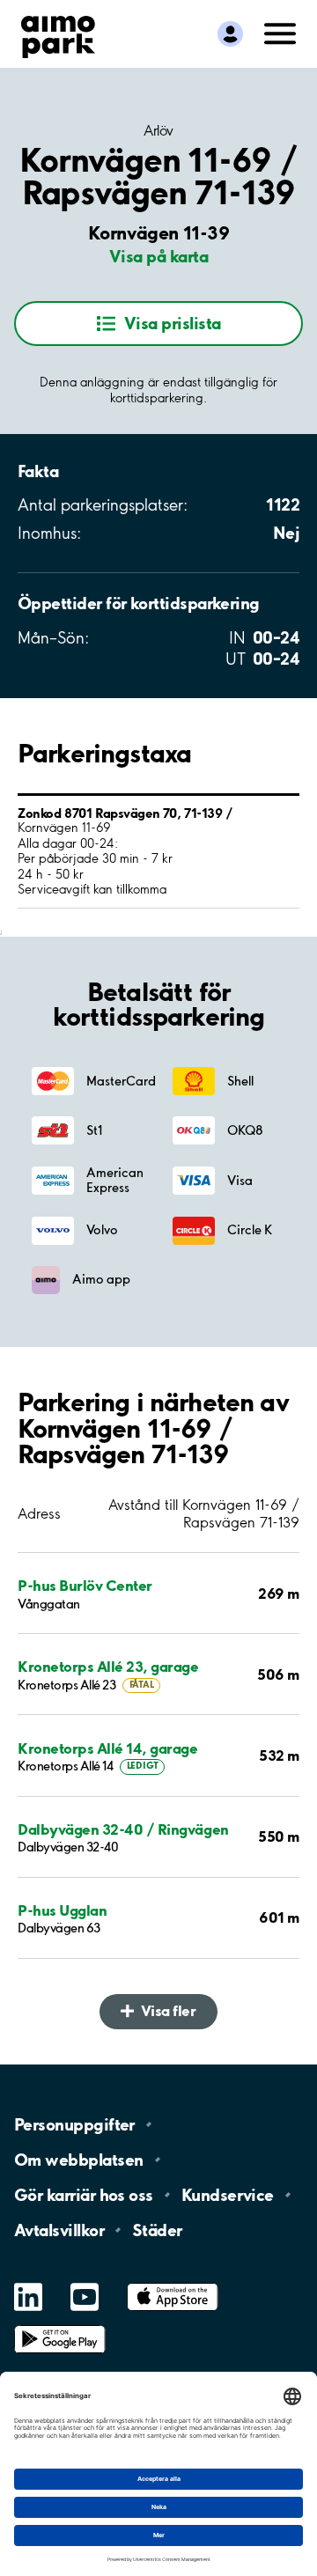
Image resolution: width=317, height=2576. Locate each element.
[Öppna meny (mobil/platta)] (280, 33)
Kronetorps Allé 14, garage (108, 1748)
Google (60, 2326)
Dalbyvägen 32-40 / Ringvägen (123, 1829)
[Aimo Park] (58, 33)
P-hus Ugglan (62, 1910)
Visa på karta (158, 256)
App (173, 2283)
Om (78, 2160)
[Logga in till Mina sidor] (230, 34)
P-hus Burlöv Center (85, 1585)
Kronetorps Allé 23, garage (108, 1666)
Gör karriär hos (84, 2195)
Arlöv (158, 130)
